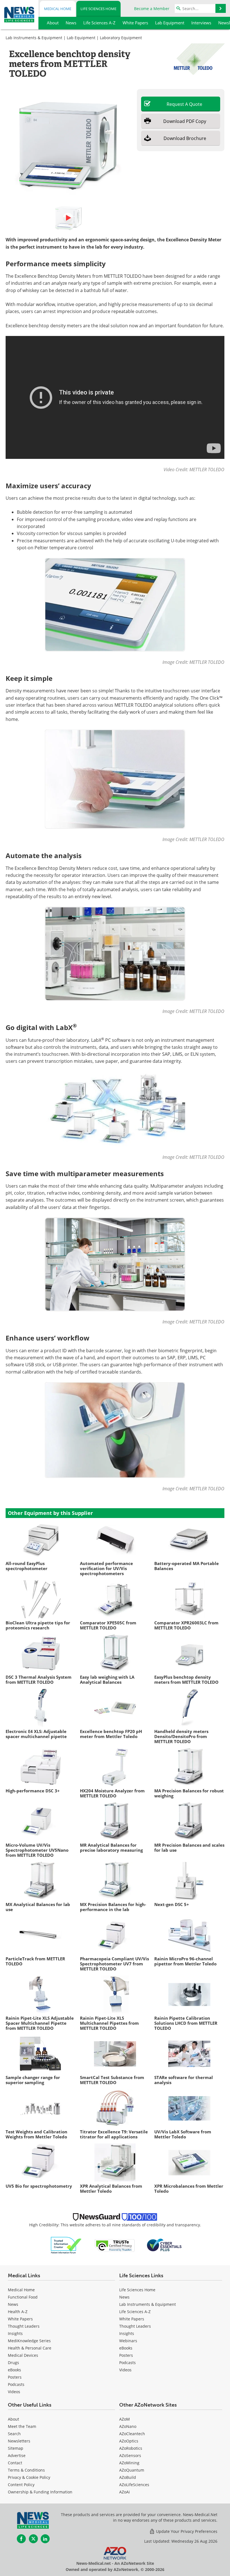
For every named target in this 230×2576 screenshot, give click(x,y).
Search (14, 2434)
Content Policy (21, 2485)
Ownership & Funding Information (40, 2492)
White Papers (20, 2319)
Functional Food (23, 2297)
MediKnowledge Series (29, 2341)
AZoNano (128, 2426)
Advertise (17, 2455)
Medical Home (58, 9)
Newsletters (19, 2441)
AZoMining (129, 2463)
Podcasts (16, 2384)
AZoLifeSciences (134, 2485)
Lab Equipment (81, 38)
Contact (15, 2463)
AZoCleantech (132, 2434)
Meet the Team (22, 2426)
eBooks (14, 2370)
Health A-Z (18, 2312)
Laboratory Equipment (121, 38)
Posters (15, 2377)
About (13, 2419)
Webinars (128, 2341)
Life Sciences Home (98, 9)
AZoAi (125, 2492)
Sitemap (16, 2448)
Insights (15, 2333)
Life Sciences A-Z (135, 2312)
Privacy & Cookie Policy (29, 2477)
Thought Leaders (24, 2326)
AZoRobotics (131, 2448)
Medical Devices (23, 2355)
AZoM (125, 2419)
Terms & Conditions (26, 2470)
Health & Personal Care (30, 2348)
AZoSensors (130, 2455)
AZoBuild (128, 2477)
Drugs (13, 2363)
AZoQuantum (132, 2470)
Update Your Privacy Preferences (186, 2531)
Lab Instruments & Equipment (34, 38)
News (13, 2304)
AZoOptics (129, 2441)
